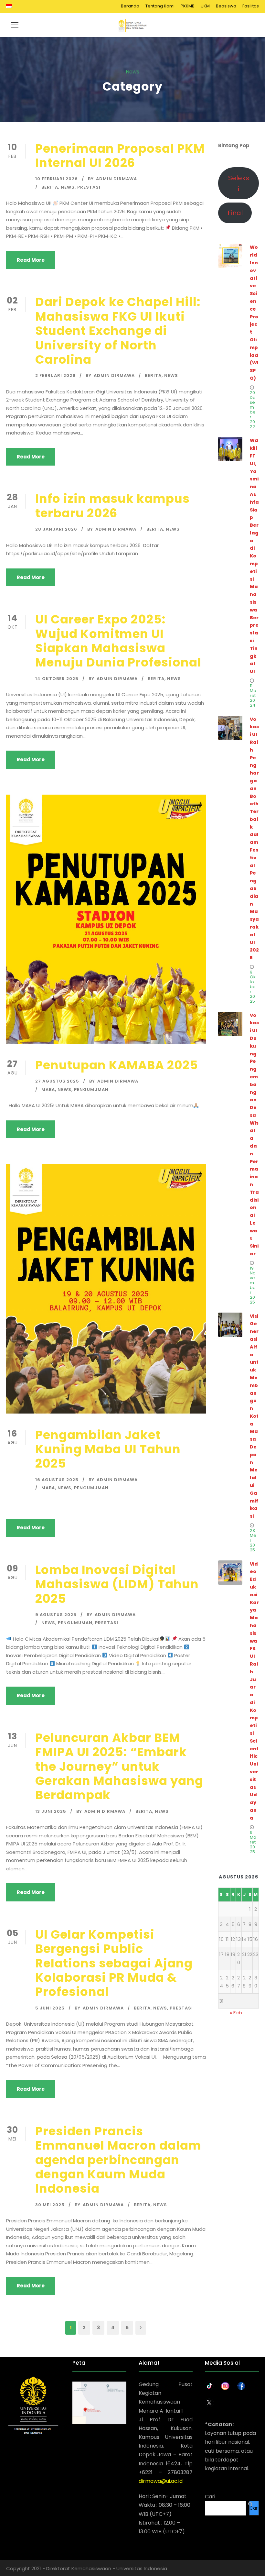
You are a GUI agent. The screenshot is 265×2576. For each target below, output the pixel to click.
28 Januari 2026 (56, 529)
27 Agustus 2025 (57, 1081)
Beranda (130, 6)
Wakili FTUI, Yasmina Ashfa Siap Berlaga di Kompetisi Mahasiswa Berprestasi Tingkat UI (254, 556)
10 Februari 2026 (57, 179)
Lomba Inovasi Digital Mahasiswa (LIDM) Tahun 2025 (117, 1584)
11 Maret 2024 (253, 695)
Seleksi (239, 183)
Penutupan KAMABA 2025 (117, 1065)
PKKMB (188, 6)
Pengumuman (91, 1090)
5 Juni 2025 (50, 2008)
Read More (31, 260)
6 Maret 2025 (253, 1842)
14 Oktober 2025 (57, 679)
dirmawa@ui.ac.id (161, 2481)
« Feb (236, 2013)
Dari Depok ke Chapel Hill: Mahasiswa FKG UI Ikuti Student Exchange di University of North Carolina (118, 331)
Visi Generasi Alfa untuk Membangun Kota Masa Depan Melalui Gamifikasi (254, 1416)
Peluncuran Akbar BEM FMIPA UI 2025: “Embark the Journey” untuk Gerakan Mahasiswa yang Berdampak (119, 1767)
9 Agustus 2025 (56, 1615)
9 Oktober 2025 (253, 987)
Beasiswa (226, 6)
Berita (50, 187)
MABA (48, 1090)
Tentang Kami (160, 6)
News (68, 187)
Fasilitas (251, 6)
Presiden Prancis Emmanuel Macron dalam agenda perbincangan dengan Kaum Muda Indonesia (118, 2160)
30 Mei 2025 (50, 2205)
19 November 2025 (253, 1285)
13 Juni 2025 (51, 1811)
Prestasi (89, 187)
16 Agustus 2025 (57, 1480)
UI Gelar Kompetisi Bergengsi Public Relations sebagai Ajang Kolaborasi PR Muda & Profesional (114, 1963)
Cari (210, 2497)
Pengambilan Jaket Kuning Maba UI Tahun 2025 (108, 1449)
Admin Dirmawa (117, 179)
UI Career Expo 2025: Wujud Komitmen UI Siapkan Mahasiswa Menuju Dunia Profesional (118, 641)
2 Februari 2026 (55, 375)
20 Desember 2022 (253, 410)
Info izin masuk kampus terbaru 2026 (112, 506)
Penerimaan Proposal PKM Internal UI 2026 (120, 156)
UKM (205, 6)
